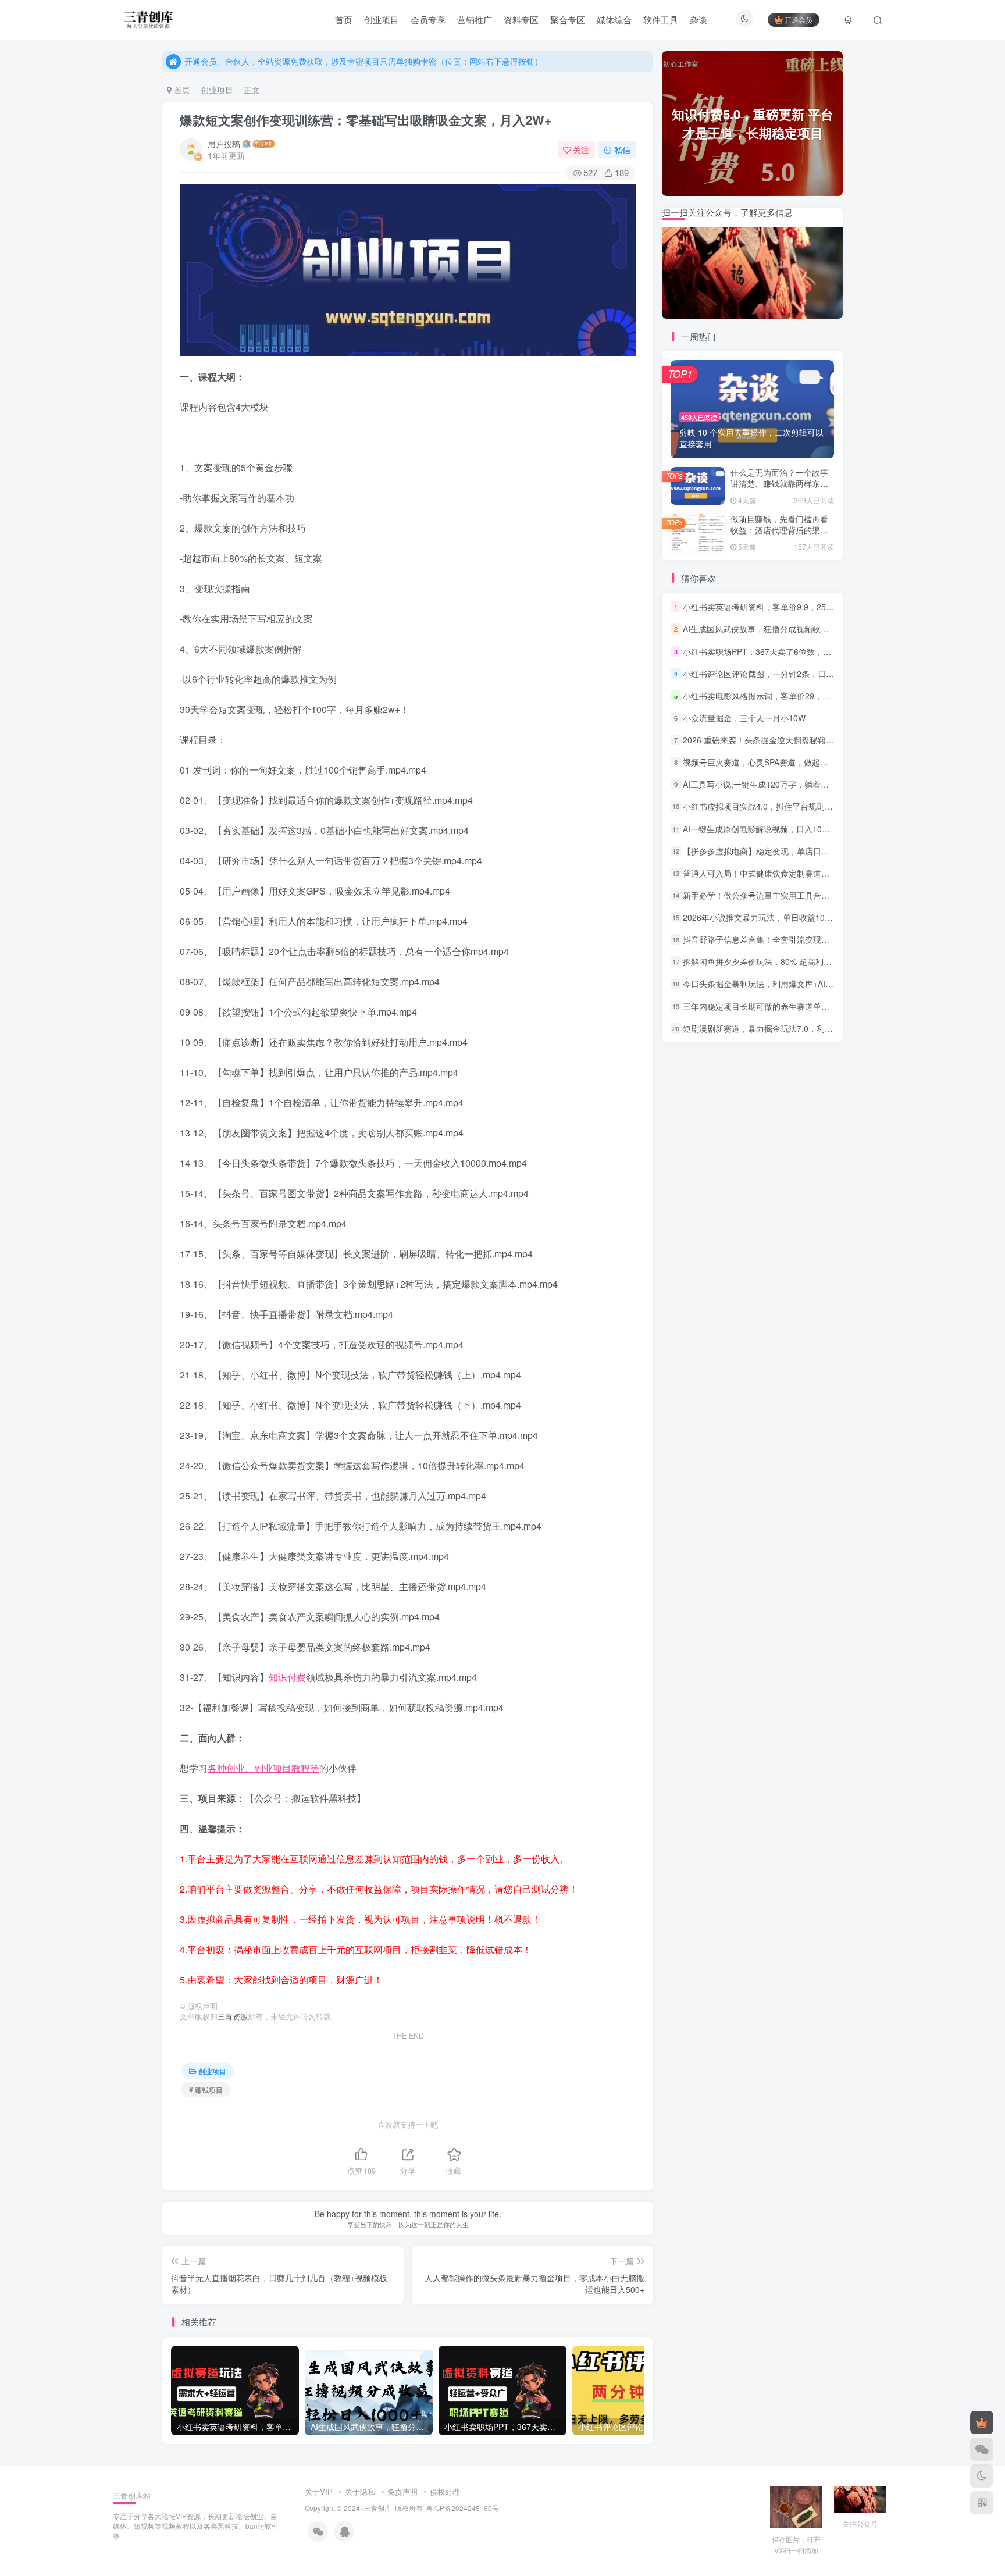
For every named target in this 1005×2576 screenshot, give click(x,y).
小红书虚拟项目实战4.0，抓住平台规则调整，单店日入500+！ (796, 807)
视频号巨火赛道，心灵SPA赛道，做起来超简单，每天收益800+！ (801, 762)
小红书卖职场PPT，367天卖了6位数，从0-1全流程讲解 (783, 651)
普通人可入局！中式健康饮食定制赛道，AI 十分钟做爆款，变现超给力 (810, 873)
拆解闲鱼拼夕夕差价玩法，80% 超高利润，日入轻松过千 (786, 961)
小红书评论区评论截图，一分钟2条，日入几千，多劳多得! (788, 674)
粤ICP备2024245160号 (463, 2508)
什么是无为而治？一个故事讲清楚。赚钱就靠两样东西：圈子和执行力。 (779, 484)
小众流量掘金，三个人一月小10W (744, 718)
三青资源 (233, 2016)
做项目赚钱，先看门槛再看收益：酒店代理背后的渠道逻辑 (779, 530)
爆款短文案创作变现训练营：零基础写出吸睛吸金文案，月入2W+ (366, 120)
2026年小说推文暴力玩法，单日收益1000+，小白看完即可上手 (797, 917)
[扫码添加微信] (982, 2449)
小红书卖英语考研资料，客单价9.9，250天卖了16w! (778, 607)
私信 (622, 149)
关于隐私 (360, 2491)
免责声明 (402, 2491)
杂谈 (698, 19)
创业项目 (382, 19)
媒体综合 (614, 19)
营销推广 (475, 19)
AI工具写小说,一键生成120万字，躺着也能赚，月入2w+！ (788, 784)
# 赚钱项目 (206, 2089)
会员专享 (428, 19)
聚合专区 (568, 19)
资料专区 (521, 19)
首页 (344, 19)
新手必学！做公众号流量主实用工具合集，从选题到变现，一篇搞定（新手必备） (829, 895)
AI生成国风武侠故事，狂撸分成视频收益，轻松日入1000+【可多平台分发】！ (824, 629)
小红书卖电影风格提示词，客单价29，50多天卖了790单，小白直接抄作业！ (821, 696)
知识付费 (287, 1677)
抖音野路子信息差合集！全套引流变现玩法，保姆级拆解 (785, 939)
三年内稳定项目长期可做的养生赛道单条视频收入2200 (782, 1006)
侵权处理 (445, 2491)
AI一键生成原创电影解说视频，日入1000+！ (763, 829)
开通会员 (799, 19)
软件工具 (661, 19)
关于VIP (319, 2491)
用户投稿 (224, 144)
